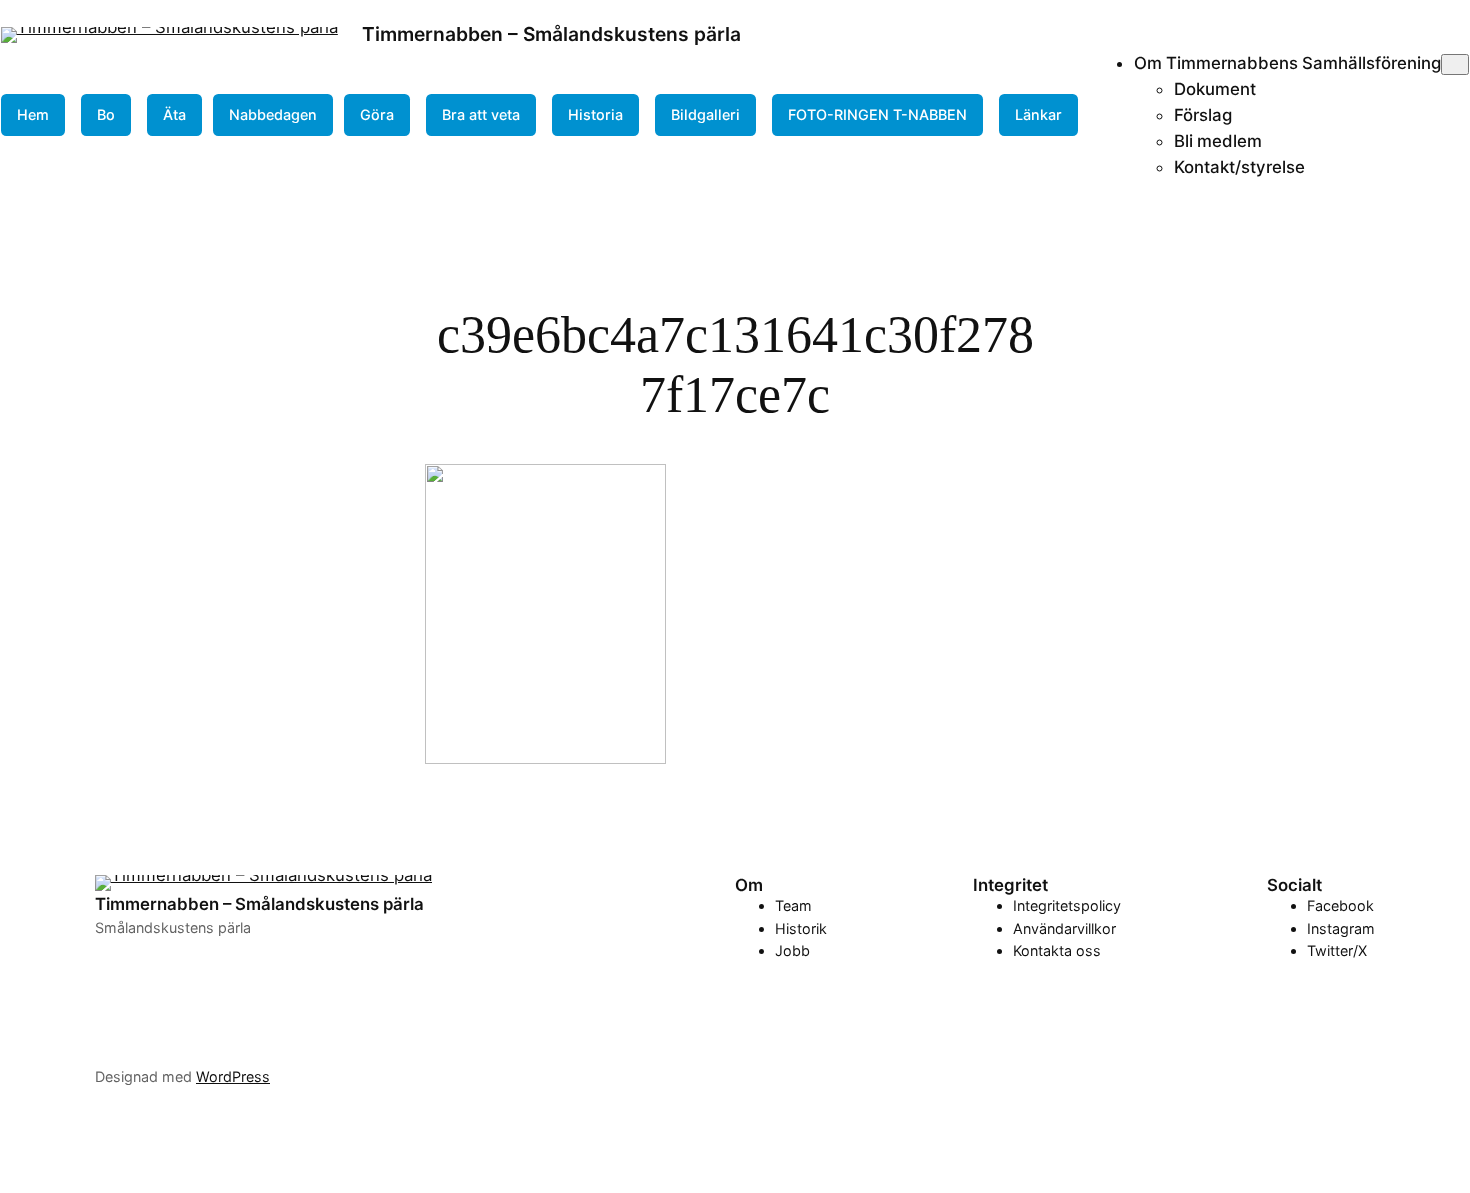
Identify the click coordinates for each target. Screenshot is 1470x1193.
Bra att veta (481, 114)
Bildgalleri (705, 114)
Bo (106, 114)
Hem (33, 114)
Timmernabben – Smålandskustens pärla (551, 34)
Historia (595, 114)
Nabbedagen (273, 114)
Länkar (1038, 114)
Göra (377, 114)
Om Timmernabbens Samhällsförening (1287, 63)
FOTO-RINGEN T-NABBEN (877, 114)
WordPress (233, 1076)
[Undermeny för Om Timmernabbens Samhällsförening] (1455, 64)
